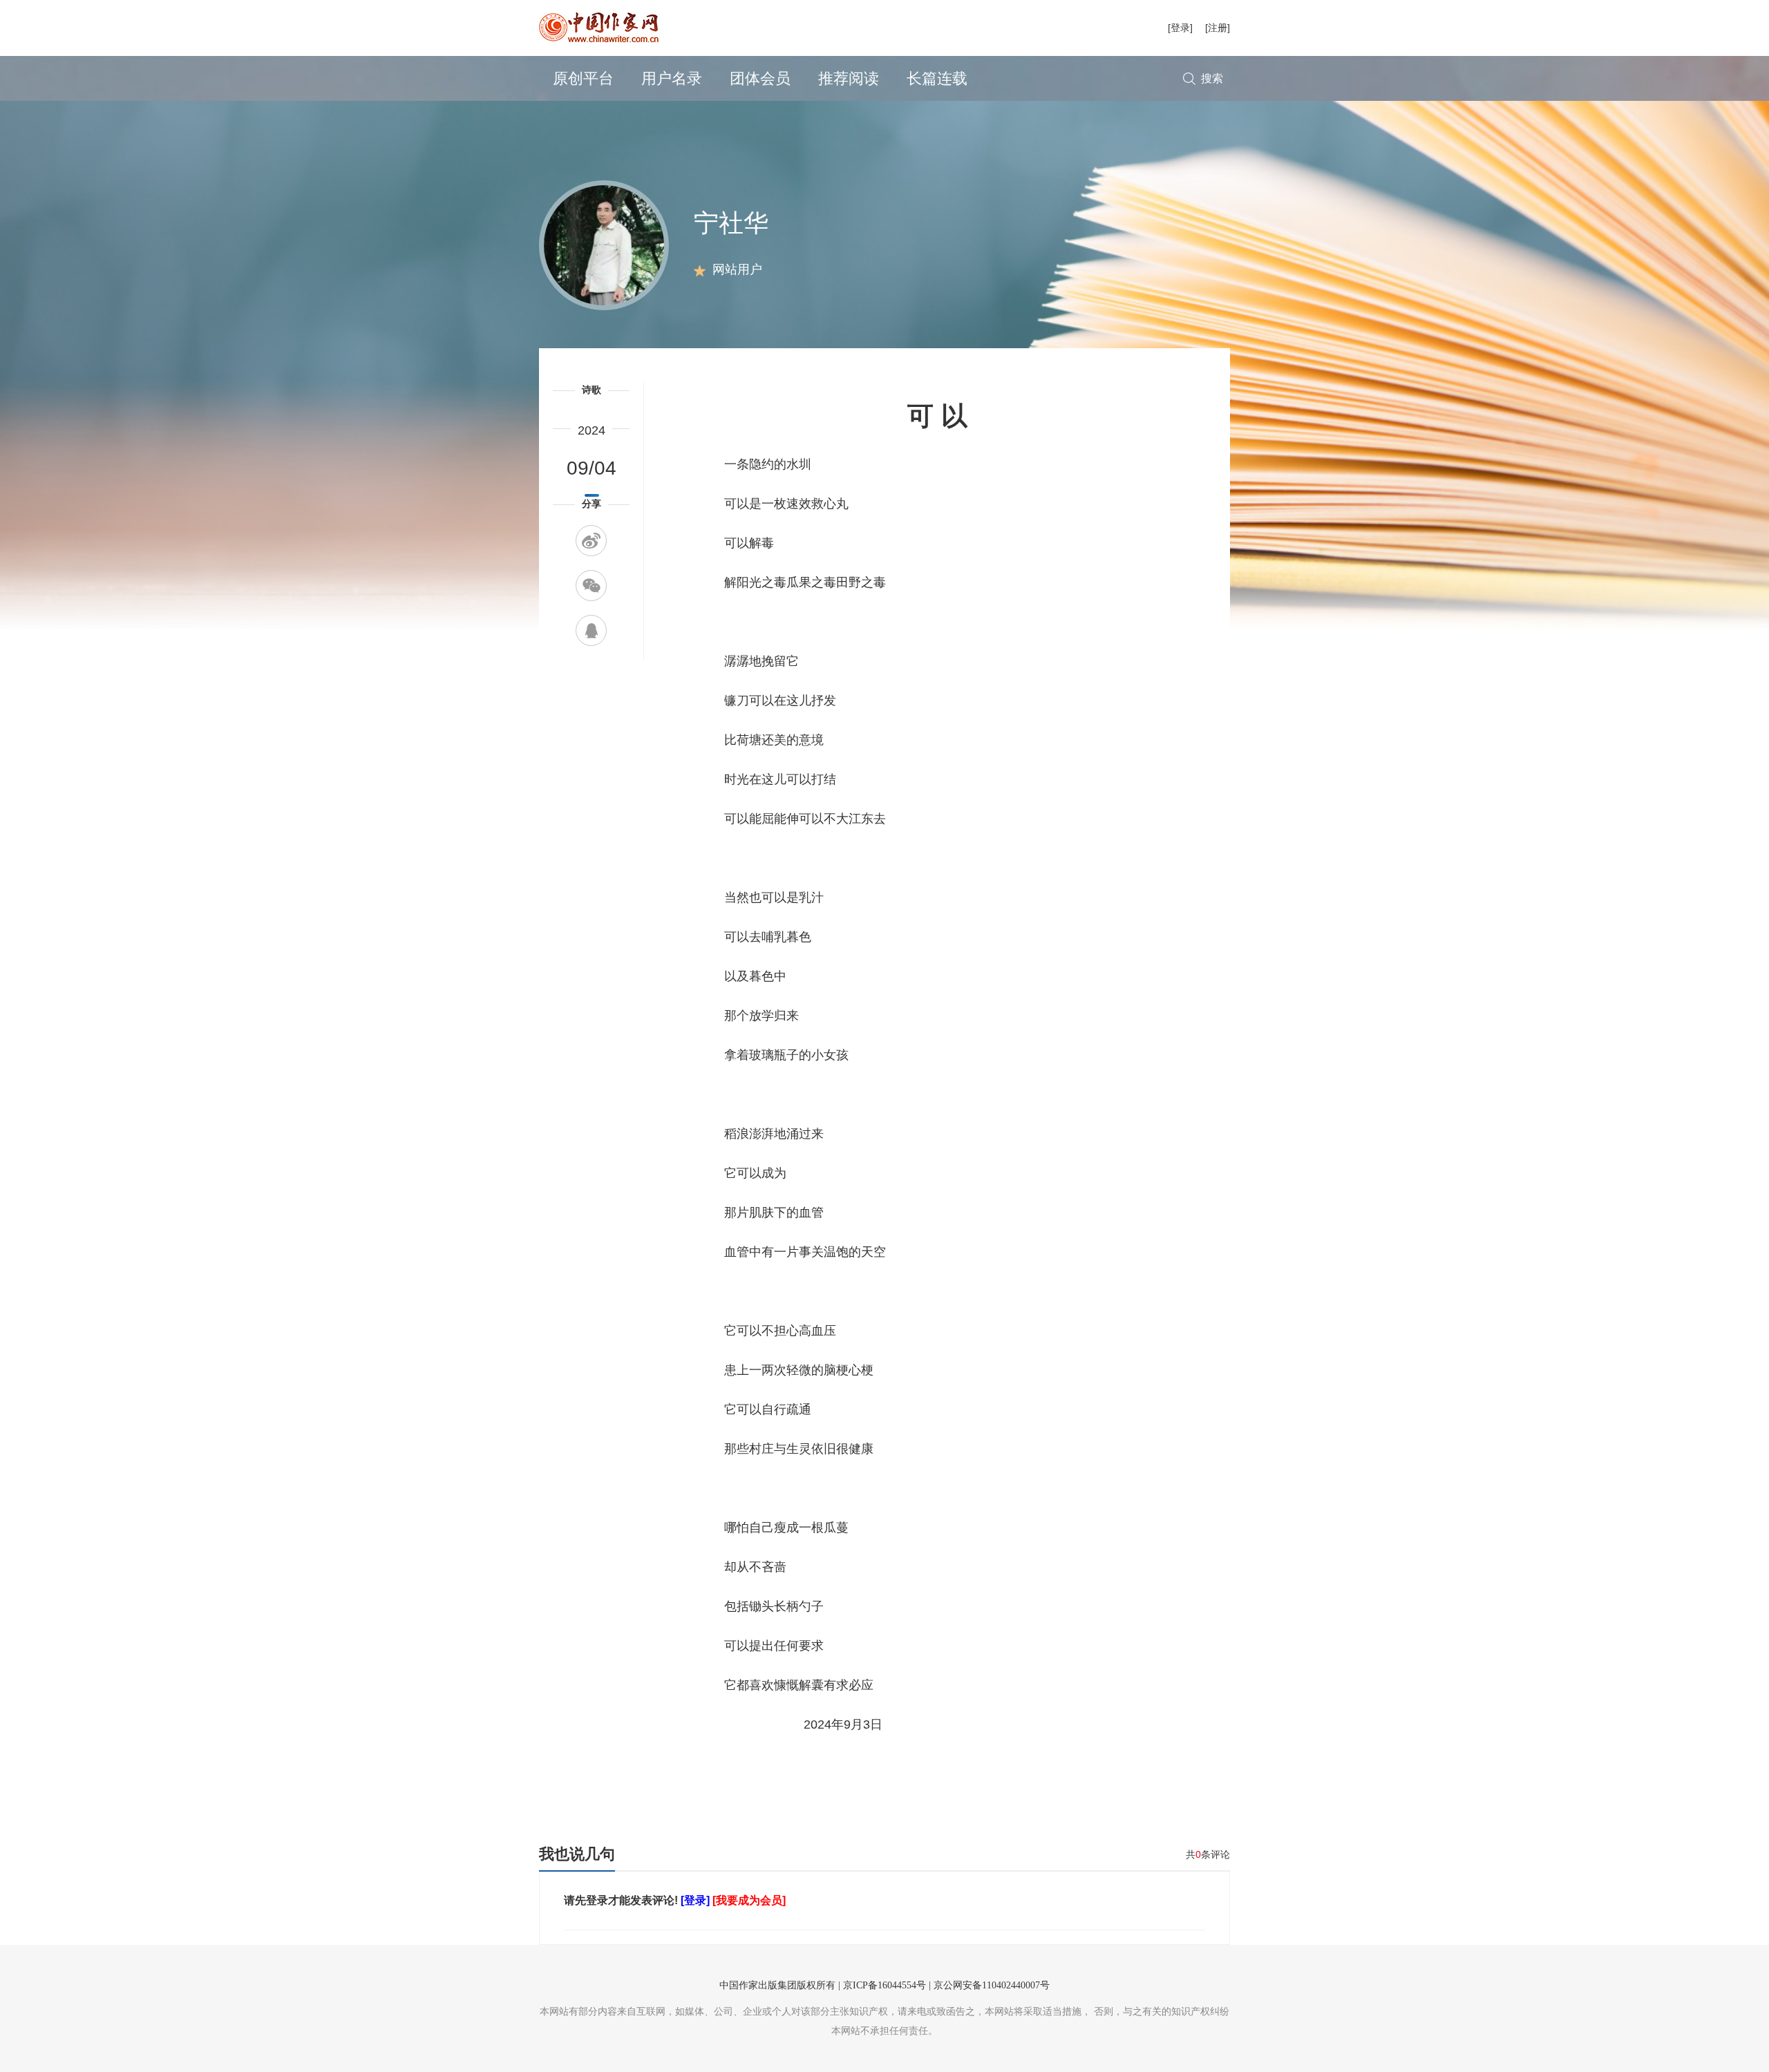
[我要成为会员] (749, 1900)
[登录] (1180, 28)
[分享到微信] (591, 586)
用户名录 (672, 78)
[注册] (1218, 28)
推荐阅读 (849, 78)
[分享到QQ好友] (591, 630)
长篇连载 (937, 78)
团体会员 (760, 78)
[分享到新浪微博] (591, 541)
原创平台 (583, 78)
